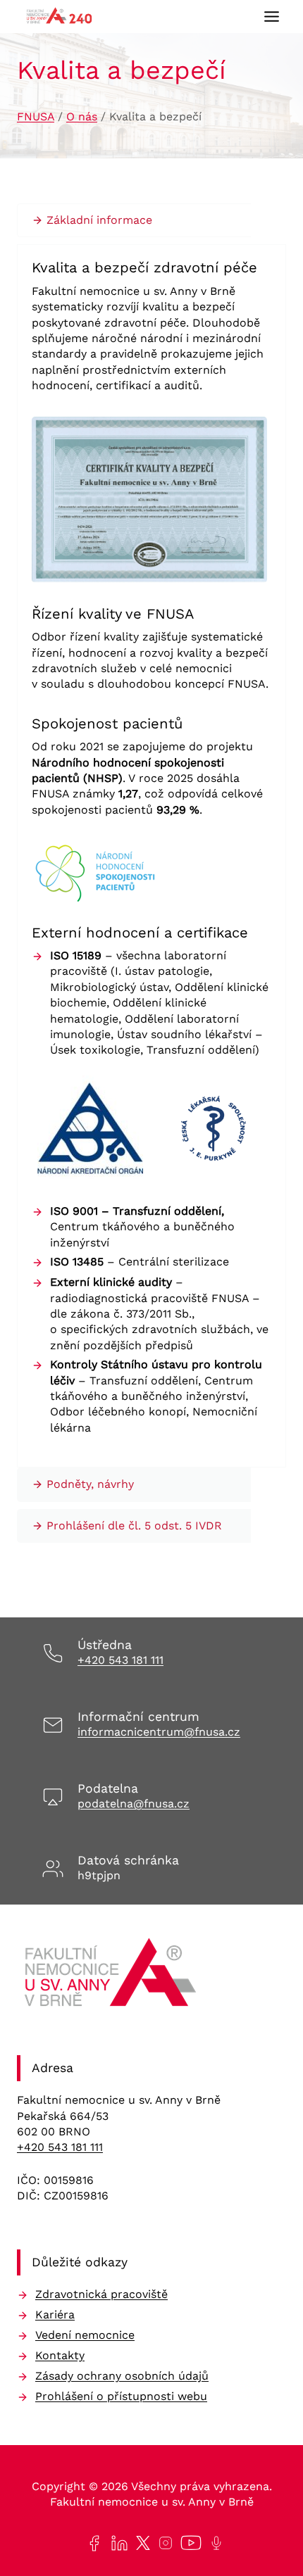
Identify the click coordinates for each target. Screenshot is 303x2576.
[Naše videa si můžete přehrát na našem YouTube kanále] (188, 2543)
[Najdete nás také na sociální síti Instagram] (163, 2543)
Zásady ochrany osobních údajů (122, 2376)
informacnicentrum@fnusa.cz (159, 1732)
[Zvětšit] (249, 435)
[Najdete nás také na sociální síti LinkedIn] (117, 2543)
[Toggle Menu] (272, 17)
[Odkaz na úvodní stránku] (112, 1977)
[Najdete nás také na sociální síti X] (140, 2543)
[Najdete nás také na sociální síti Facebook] (91, 2543)
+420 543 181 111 (120, 1660)
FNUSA (36, 116)
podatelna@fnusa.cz (134, 1804)
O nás (82, 116)
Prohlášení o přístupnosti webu (121, 2396)
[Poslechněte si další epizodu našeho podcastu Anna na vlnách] (214, 2543)
